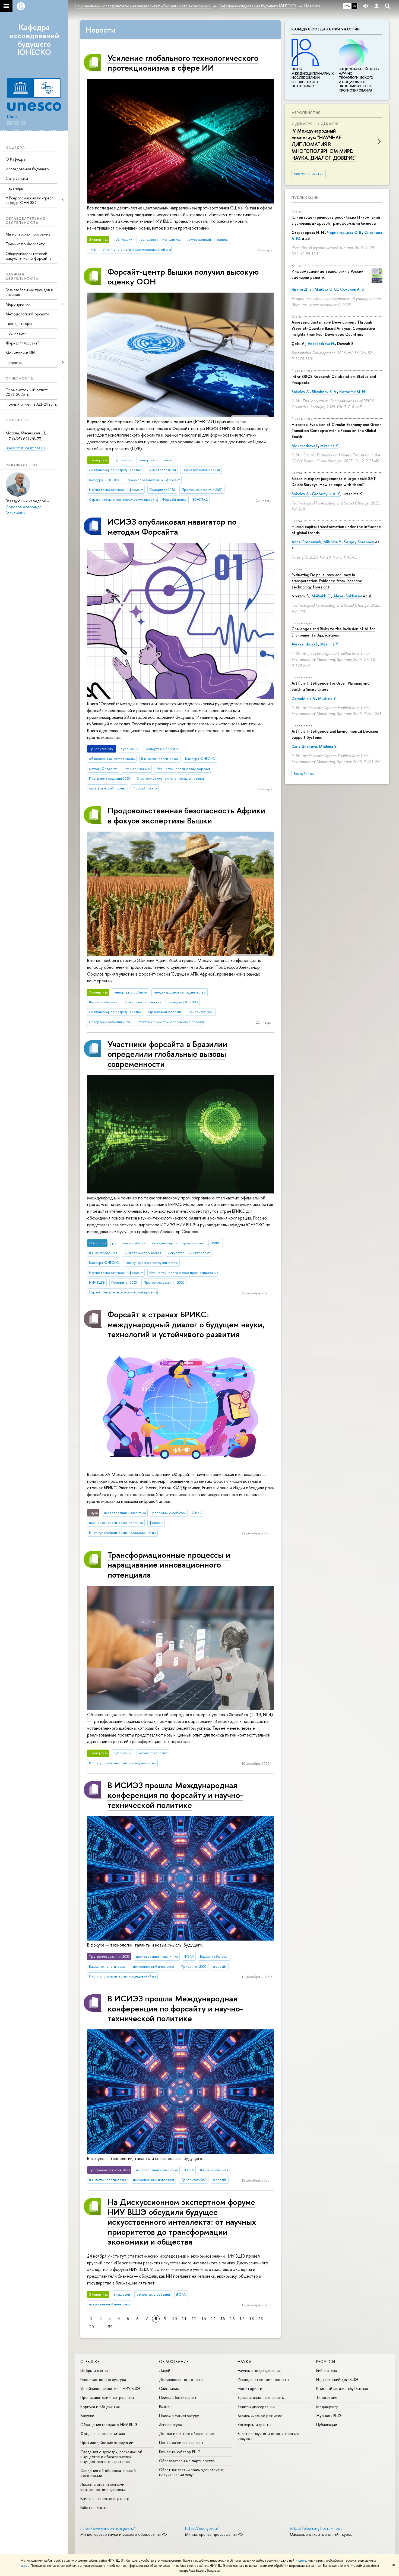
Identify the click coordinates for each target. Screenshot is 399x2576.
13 (204, 2319)
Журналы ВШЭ (329, 2416)
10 (175, 2319)
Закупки (87, 2416)
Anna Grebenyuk (306, 542)
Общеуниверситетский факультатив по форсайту (28, 256)
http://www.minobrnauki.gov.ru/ (108, 2528)
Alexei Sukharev (348, 596)
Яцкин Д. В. (302, 289)
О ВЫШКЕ (90, 2362)
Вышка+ (166, 2407)
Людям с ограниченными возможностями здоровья (103, 2487)
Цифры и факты (94, 2370)
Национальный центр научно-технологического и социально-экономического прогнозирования (359, 80)
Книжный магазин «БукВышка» (342, 2388)
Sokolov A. (301, 392)
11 (184, 2319)
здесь (302, 2561)
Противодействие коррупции (107, 2442)
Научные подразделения (259, 2370)
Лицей (165, 2370)
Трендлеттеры (19, 323)
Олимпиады (169, 2388)
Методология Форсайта (27, 314)
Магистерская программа (28, 234)
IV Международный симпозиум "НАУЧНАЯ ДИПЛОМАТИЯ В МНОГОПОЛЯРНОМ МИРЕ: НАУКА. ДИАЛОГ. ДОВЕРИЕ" (324, 145)
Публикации (16, 333)
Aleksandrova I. (305, 446)
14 (213, 2319)
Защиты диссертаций (256, 2407)
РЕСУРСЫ (326, 2362)
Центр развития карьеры (181, 2442)
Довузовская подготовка (181, 2379)
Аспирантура (170, 2425)
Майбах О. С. (326, 289)
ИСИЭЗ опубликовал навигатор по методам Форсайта (172, 526)
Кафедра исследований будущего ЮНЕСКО (34, 40)
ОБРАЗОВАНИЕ (174, 2362)
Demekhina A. (304, 698)
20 (91, 2327)
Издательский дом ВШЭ (337, 2379)
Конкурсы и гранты (254, 2425)
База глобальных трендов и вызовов (29, 292)
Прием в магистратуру (179, 2416)
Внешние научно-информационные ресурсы (268, 2436)
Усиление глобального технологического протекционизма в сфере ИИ (183, 63)
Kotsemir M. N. (353, 392)
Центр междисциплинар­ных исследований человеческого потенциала (313, 78)
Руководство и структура (103, 2379)
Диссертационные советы (261, 2397)
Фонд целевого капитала (103, 2434)
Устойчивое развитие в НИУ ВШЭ (110, 2388)
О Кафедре (16, 159)
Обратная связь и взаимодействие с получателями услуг (191, 2472)
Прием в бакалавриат (178, 2397)
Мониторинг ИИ (20, 353)
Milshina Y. (329, 446)
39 (110, 2327)
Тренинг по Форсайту (25, 244)
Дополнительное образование (186, 2434)
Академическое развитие (260, 2416)
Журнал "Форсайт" (22, 343)
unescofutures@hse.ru (25, 448)
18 (251, 2319)
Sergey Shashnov (359, 542)
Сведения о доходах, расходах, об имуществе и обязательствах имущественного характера (111, 2457)
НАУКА (245, 2362)
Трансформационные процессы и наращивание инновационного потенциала (169, 1565)
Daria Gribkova (304, 746)
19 (261, 2319)
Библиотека (327, 2370)
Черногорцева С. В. (345, 232)
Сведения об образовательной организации (108, 2473)
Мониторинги (250, 2388)
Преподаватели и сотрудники (107, 2397)
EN (354, 6)
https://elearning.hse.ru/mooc (316, 2528)
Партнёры (15, 188)
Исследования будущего (27, 169)
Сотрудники (17, 178)
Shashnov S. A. (324, 392)
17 (242, 2319)
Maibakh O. (321, 596)
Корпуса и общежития (100, 2407)
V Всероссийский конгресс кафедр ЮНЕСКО (29, 200)
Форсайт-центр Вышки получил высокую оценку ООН (183, 276)
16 (232, 2319)
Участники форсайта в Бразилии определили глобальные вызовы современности (167, 1054)
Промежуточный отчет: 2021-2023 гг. (27, 392)
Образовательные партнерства (187, 2461)
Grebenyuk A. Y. (326, 494)
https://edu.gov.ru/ (202, 2528)
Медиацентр (327, 2407)
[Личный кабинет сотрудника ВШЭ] (376, 6)
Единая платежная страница (105, 2498)
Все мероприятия (309, 174)
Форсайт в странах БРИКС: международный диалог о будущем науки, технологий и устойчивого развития (186, 1324)
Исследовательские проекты (263, 2379)
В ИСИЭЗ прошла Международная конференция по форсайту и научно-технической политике (175, 1795)
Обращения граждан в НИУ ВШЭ (109, 2425)
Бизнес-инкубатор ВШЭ (180, 2452)
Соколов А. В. (352, 289)
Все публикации (306, 774)
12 (194, 2319)
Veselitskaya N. (321, 344)
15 (223, 2319)
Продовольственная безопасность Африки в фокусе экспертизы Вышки (186, 815)
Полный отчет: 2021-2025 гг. (31, 404)
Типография (327, 2397)
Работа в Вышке (94, 2507)
